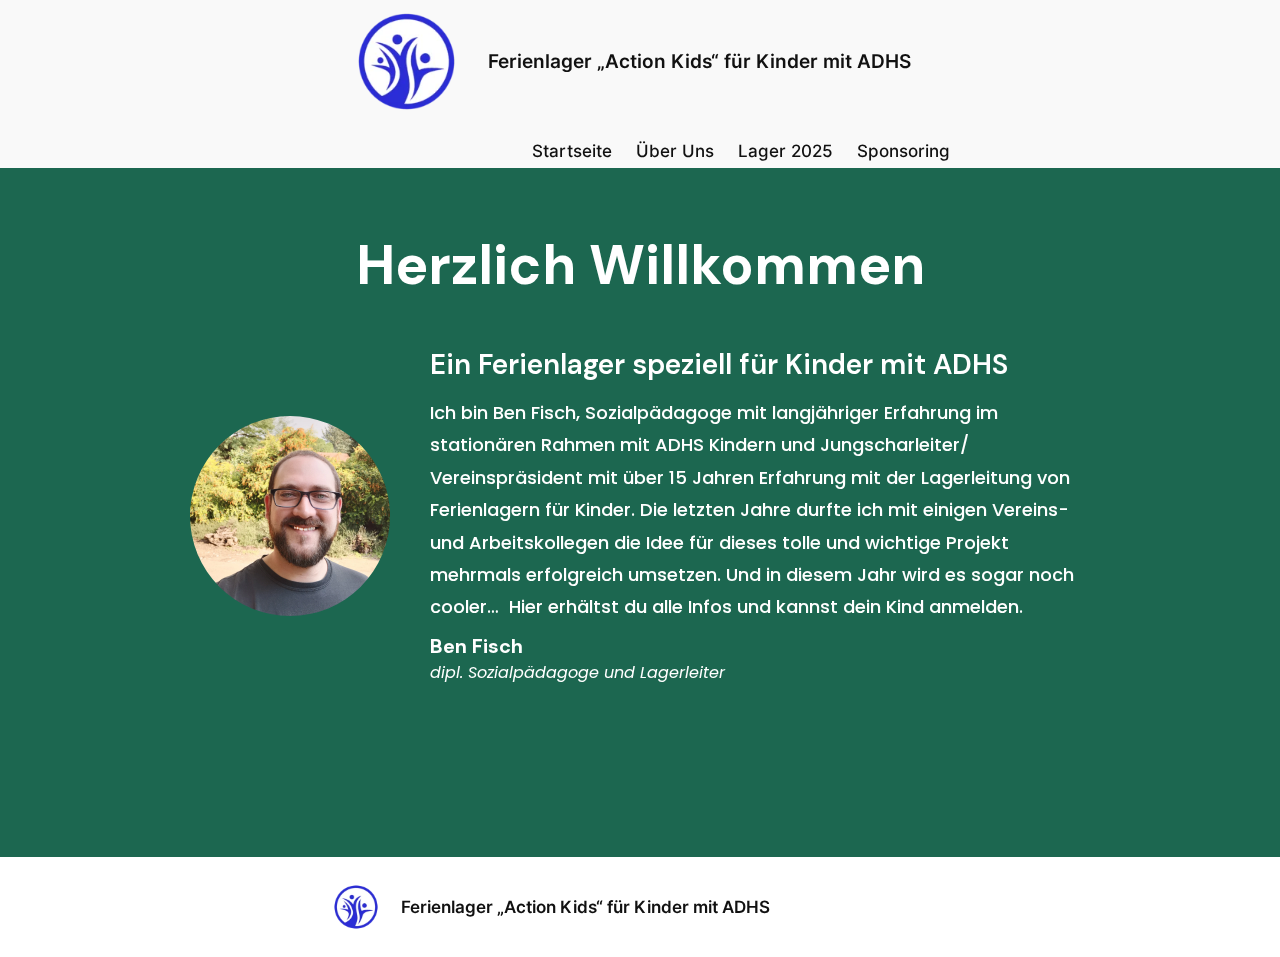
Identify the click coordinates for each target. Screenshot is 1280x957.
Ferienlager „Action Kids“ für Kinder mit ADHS (699, 61)
